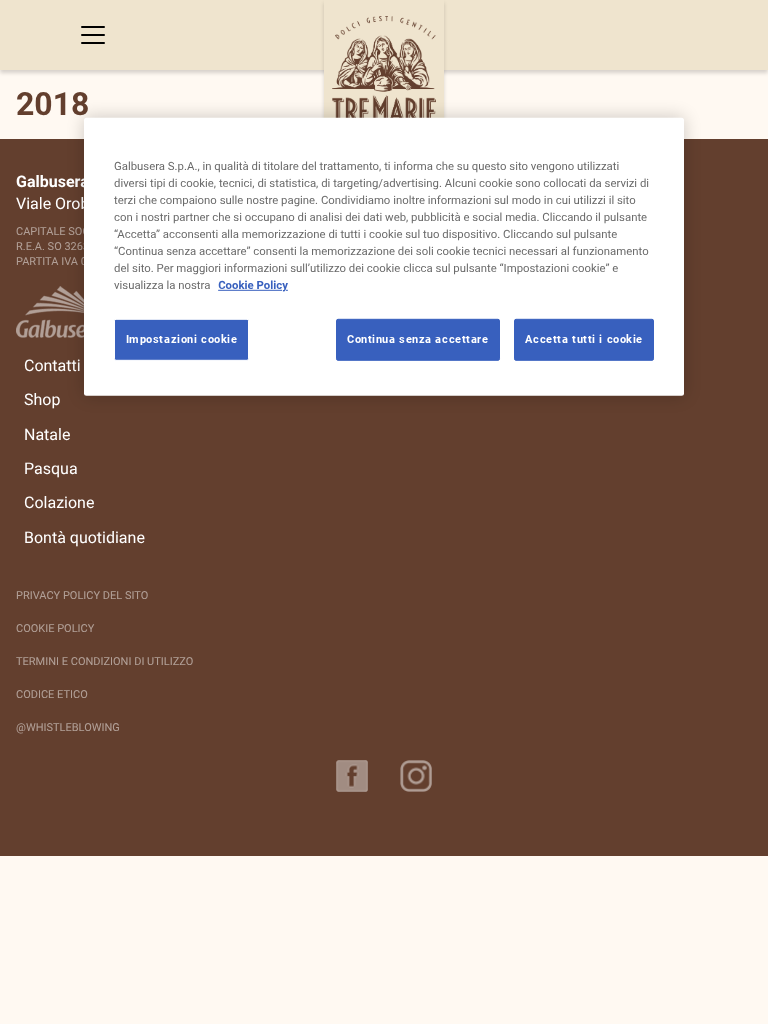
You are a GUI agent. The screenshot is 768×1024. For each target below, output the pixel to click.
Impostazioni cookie (182, 339)
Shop (42, 400)
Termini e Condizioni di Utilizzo (104, 661)
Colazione (59, 503)
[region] (384, 256)
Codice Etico (52, 694)
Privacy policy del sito (82, 595)
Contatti (52, 366)
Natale (47, 435)
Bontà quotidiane (84, 538)
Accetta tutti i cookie (584, 339)
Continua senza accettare (418, 339)
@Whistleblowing (68, 727)
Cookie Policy (55, 628)
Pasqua (51, 469)
